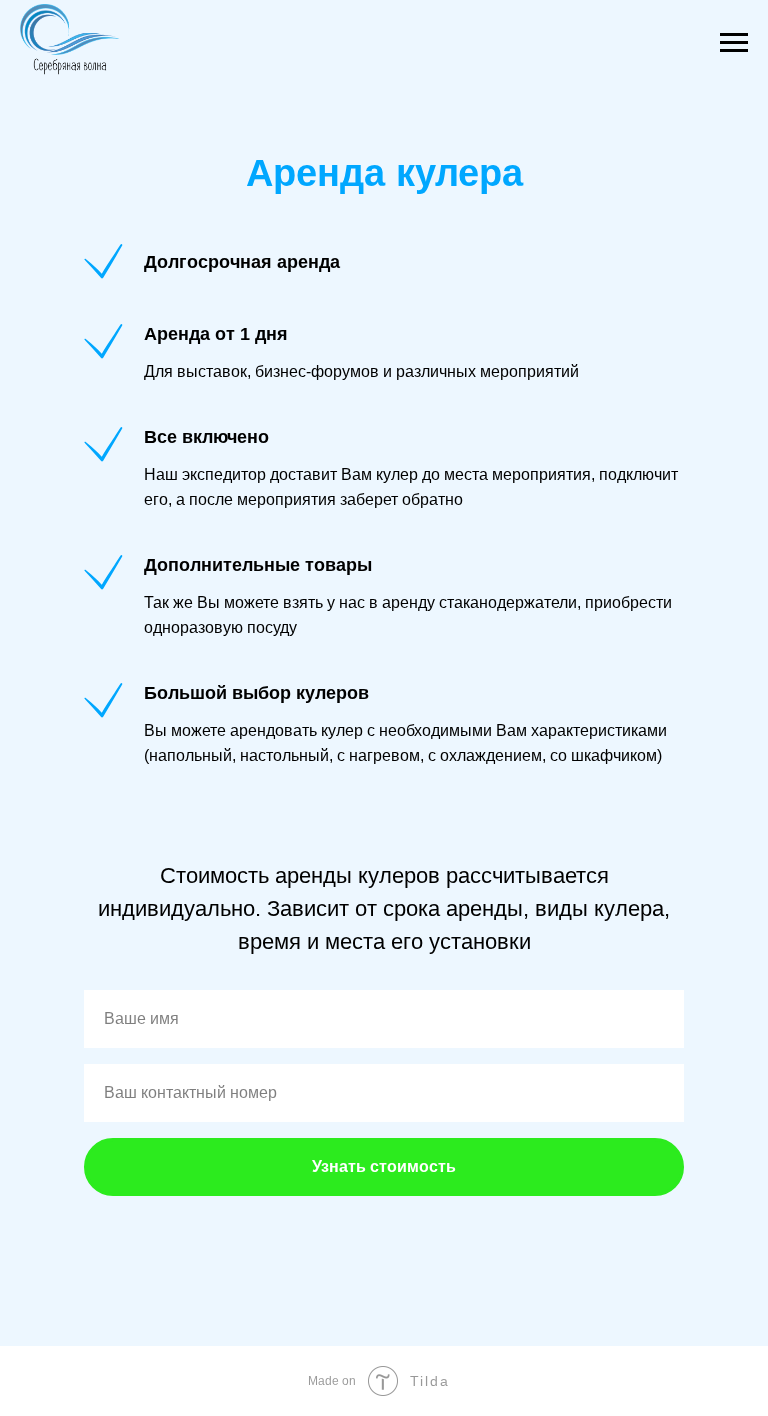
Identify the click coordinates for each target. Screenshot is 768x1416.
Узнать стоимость (384, 1166)
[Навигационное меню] (734, 43)
